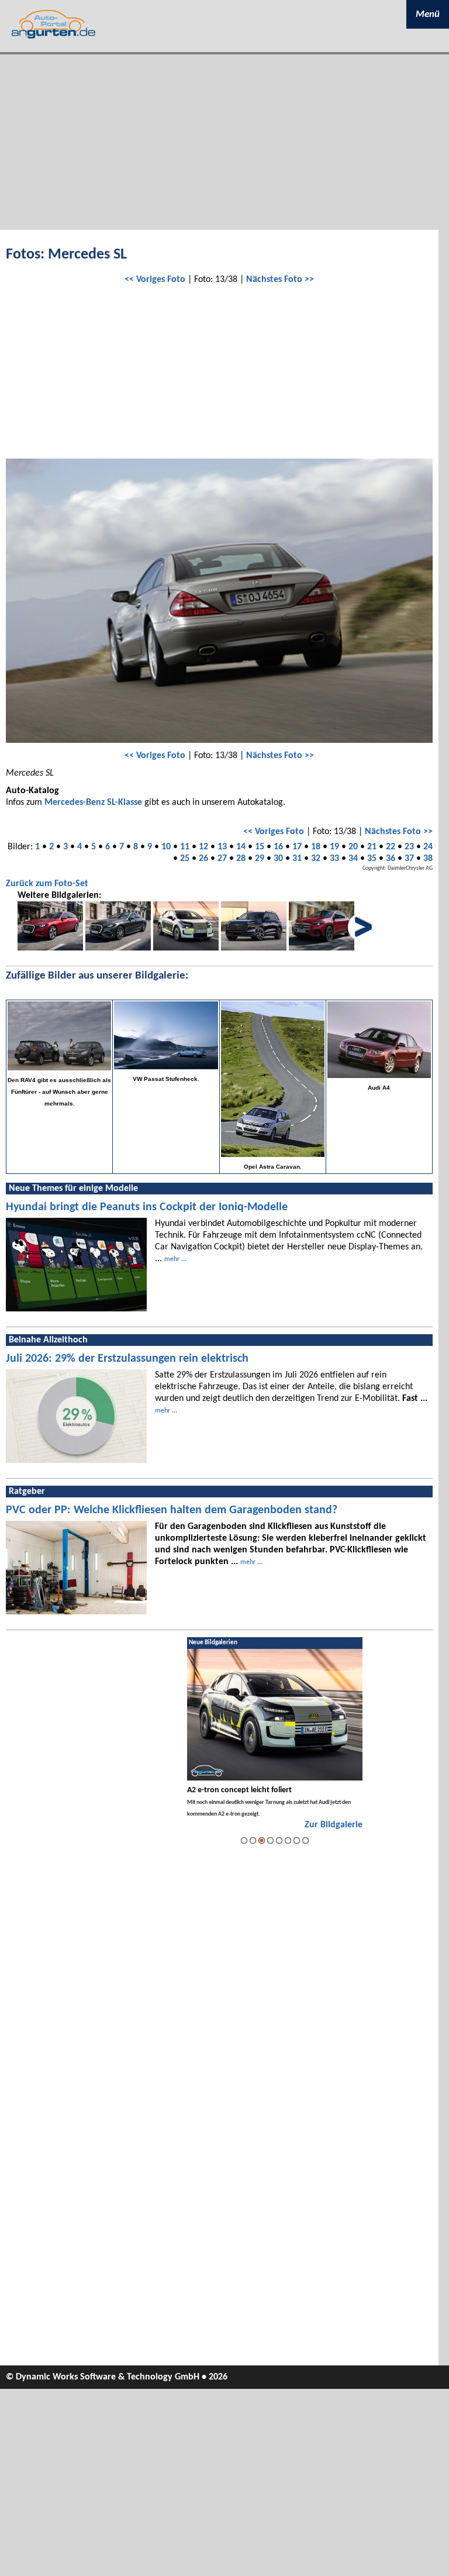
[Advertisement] (224, 142)
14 (241, 847)
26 (203, 859)
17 (297, 847)
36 (391, 859)
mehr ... (175, 1259)
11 (185, 847)
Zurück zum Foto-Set (47, 884)
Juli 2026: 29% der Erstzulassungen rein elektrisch (127, 1359)
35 (372, 859)
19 (334, 847)
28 (241, 859)
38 (428, 859)
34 (353, 859)
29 (260, 859)
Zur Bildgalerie (334, 1825)
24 (428, 847)
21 (372, 847)
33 (334, 859)
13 (222, 847)
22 (391, 847)
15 (260, 847)
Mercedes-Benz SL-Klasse (93, 803)
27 (222, 859)
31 (297, 859)
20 (353, 847)
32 (316, 859)
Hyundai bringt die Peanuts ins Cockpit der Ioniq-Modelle (147, 1207)
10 (166, 847)
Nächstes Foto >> (280, 280)
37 (409, 859)
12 (203, 847)
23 (409, 847)
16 (278, 847)
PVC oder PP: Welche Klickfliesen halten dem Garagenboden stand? (172, 1510)
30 (278, 859)
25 (185, 859)
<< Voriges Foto (155, 280)
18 (316, 847)
